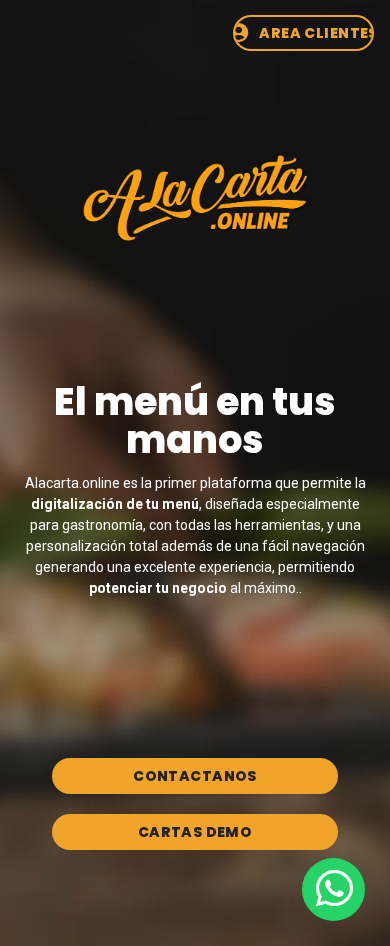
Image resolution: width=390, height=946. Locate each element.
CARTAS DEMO (195, 832)
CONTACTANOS (195, 776)
